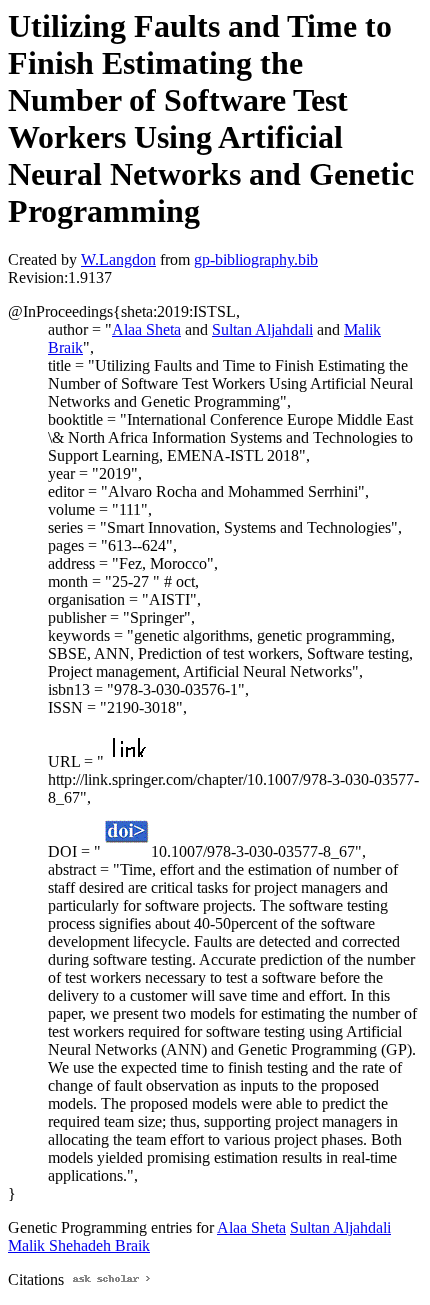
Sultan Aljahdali (262, 329)
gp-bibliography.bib (256, 259)
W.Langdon (118, 259)
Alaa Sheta (146, 329)
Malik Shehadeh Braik (79, 1245)
